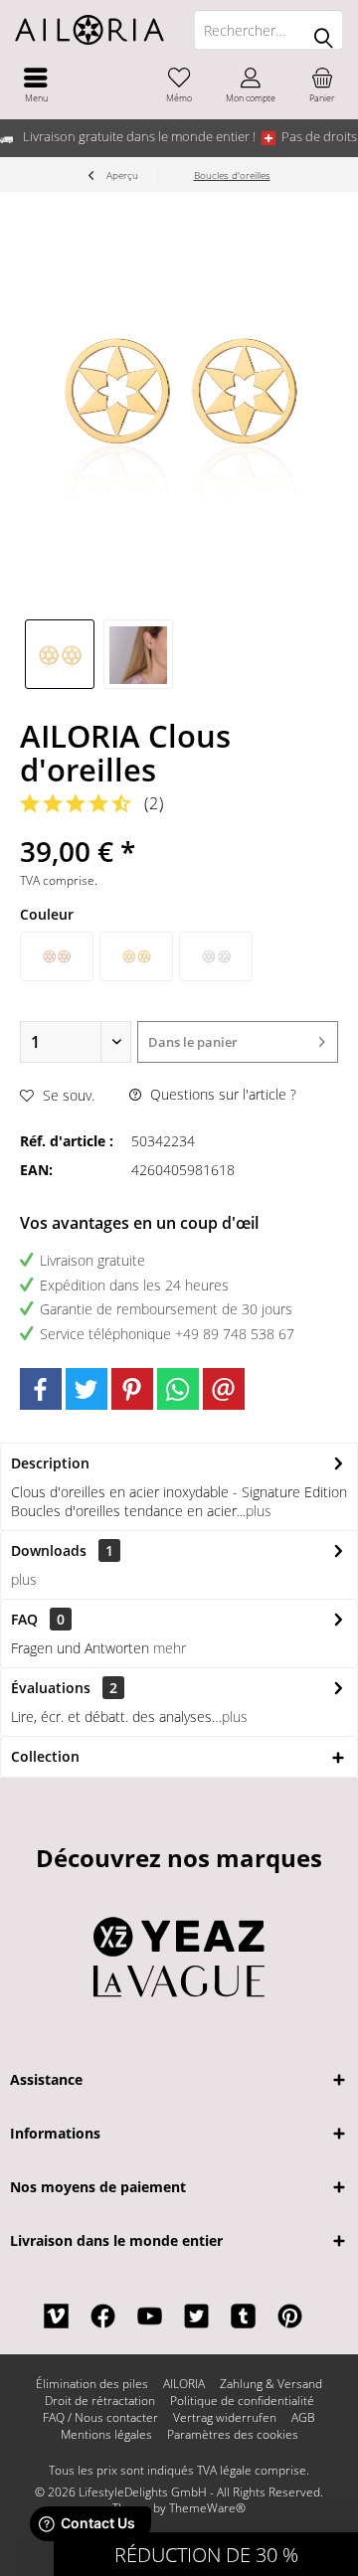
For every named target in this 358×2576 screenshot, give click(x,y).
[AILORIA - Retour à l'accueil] (89, 30)
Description (50, 1463)
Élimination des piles (92, 2384)
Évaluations (51, 1688)
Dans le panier (193, 1042)
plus (259, 1511)
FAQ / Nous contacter (100, 2418)
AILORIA (184, 2384)
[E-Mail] (224, 1389)
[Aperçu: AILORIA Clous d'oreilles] (60, 654)
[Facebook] (41, 1389)
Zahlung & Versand (271, 2384)
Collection (45, 1756)
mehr (170, 1648)
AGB (303, 2418)
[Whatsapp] (178, 1389)
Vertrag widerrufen (225, 2418)
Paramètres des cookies (233, 2435)
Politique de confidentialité (242, 2401)
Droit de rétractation (100, 2401)
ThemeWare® (207, 2508)
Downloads (49, 1550)
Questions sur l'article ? (221, 1094)
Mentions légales (106, 2435)
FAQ (38, 1619)
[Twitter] (87, 1389)
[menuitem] (36, 85)
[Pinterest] (132, 1389)
